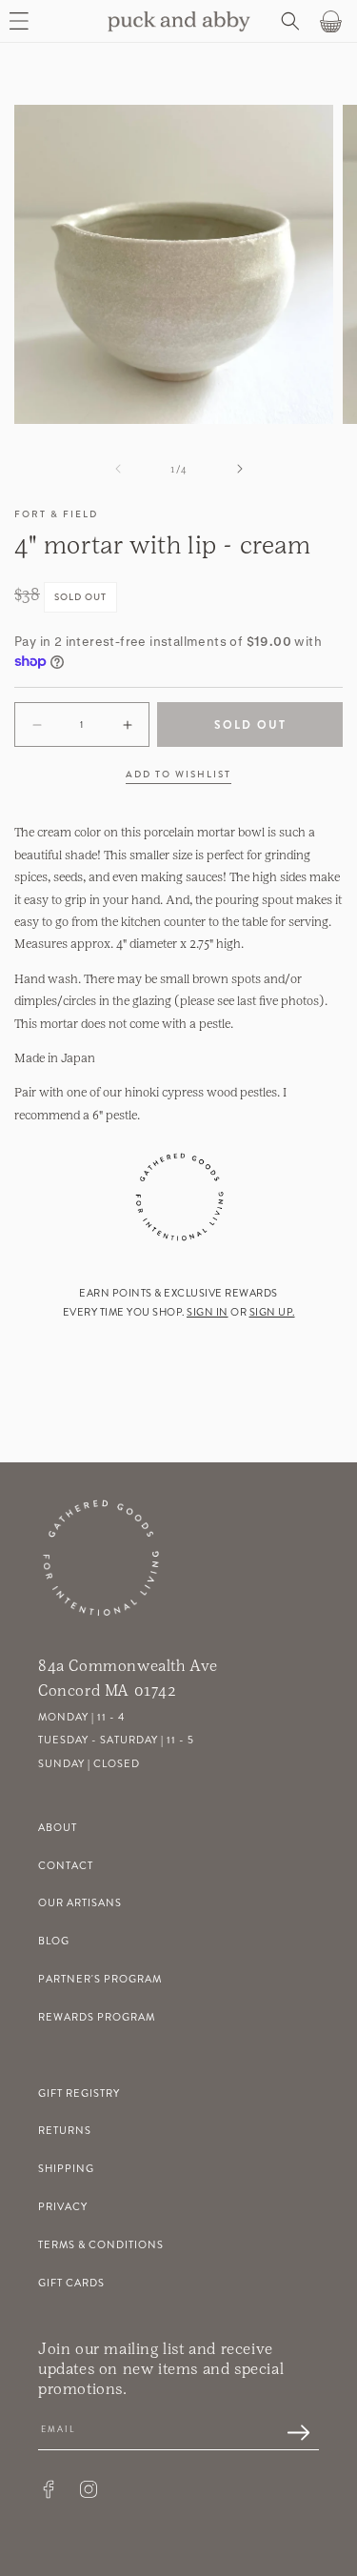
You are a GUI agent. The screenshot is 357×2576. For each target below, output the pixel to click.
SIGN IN (208, 1312)
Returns (65, 2131)
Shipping (66, 2169)
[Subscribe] (288, 2434)
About (58, 1828)
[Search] (288, 21)
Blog (54, 1941)
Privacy (63, 2207)
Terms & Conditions (101, 2245)
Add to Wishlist (178, 775)
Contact (66, 1866)
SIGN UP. (272, 1312)
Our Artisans (80, 1903)
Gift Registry (79, 2093)
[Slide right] (240, 469)
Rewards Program (97, 2017)
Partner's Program (100, 1979)
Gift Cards (71, 2283)
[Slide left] (118, 469)
